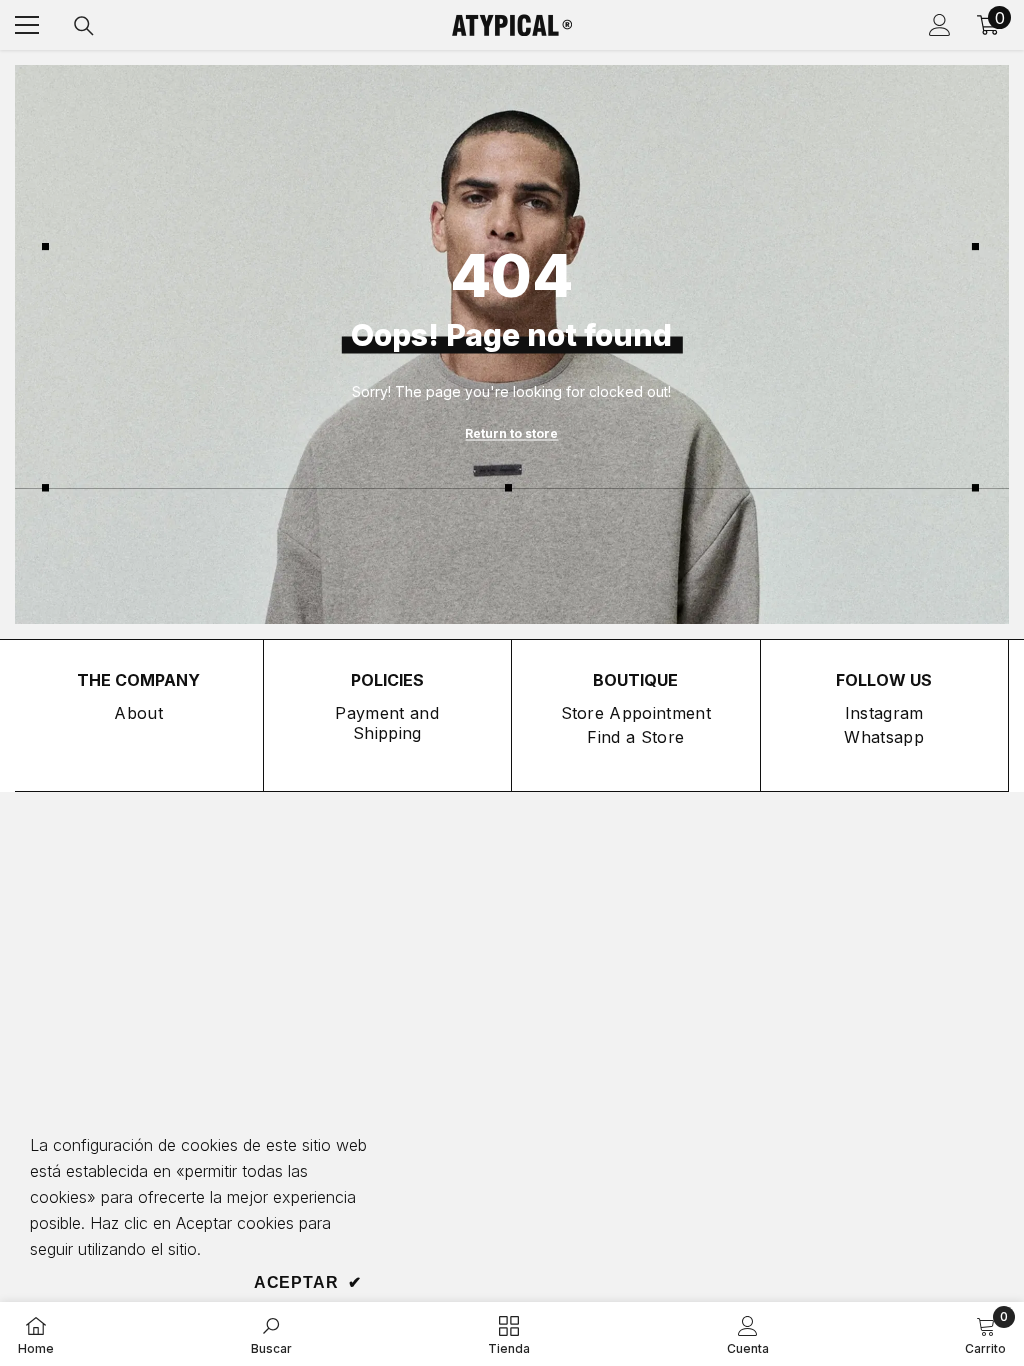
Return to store (511, 432)
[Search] (84, 26)
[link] (271, 1334)
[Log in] (940, 25)
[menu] (27, 25)
